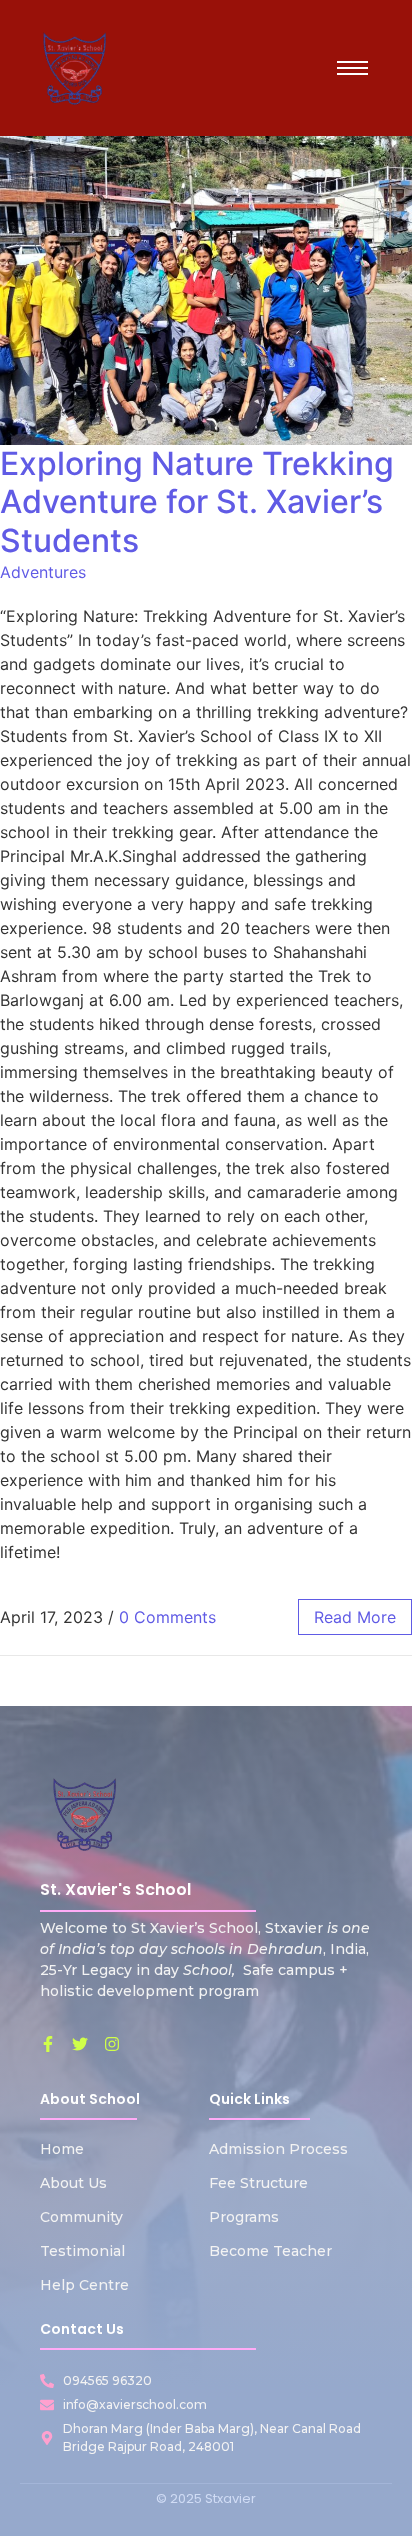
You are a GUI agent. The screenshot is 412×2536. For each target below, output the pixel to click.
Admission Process (278, 2149)
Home (62, 2149)
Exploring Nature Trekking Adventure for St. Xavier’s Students (197, 502)
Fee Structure (258, 2183)
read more (355, 1617)
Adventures (43, 572)
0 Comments (167, 1617)
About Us (73, 2183)
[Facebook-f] (48, 2044)
